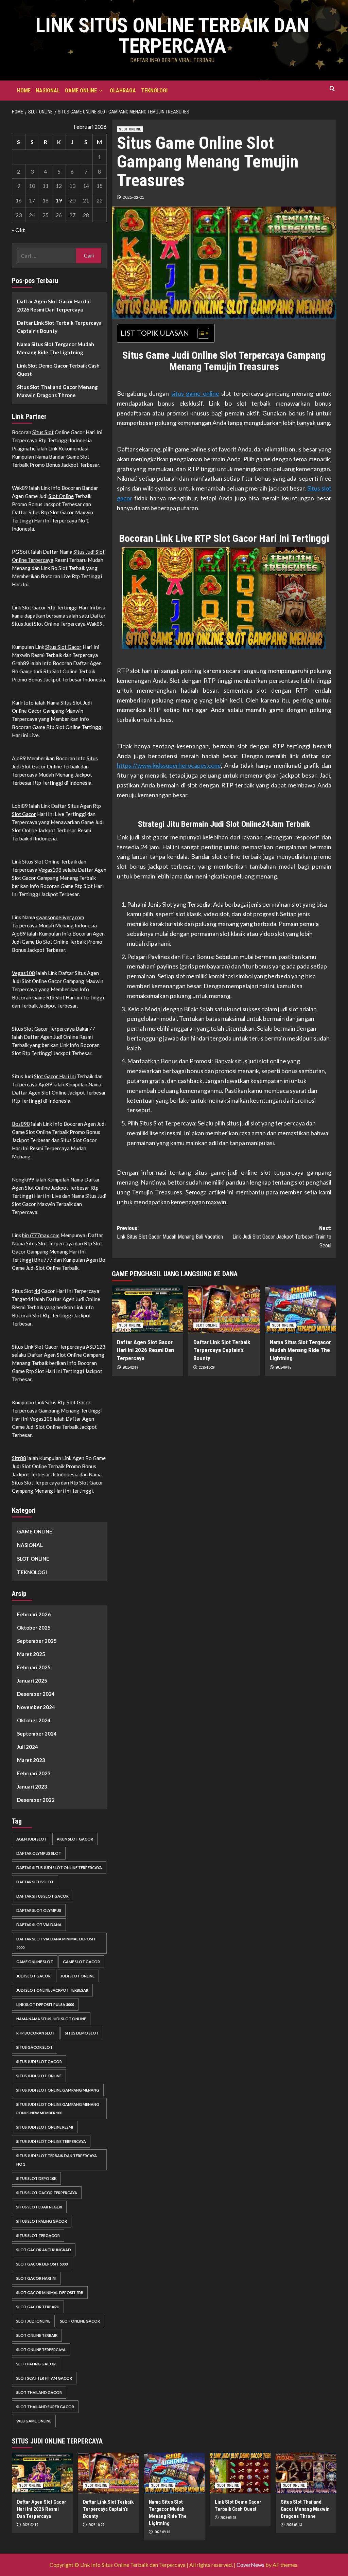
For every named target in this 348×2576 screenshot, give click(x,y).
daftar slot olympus (39, 1910)
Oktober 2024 (34, 1720)
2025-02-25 (134, 197)
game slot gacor (81, 1962)
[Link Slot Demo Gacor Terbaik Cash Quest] (240, 2473)
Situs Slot (43, 432)
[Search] (332, 89)
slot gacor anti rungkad (44, 2250)
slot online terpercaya (41, 2350)
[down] (101, 91)
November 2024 (36, 1707)
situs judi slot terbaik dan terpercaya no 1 (57, 2160)
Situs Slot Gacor (63, 647)
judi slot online (77, 1976)
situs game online (195, 393)
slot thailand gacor (39, 2392)
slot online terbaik (37, 2335)
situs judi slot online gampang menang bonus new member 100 (58, 2109)
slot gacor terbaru (38, 2307)
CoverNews (250, 2565)
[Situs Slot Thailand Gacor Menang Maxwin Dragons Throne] (306, 2473)
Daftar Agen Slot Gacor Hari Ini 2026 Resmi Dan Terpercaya (145, 1350)
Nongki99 (23, 1179)
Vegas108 (50, 870)
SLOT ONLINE (130, 129)
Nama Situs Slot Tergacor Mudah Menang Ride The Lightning (300, 1350)
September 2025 (37, 1641)
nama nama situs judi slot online (51, 2019)
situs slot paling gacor (42, 2221)
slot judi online (33, 2321)
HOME (24, 91)
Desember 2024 (36, 1694)
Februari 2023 (34, 1773)
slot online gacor (80, 2321)
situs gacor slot (34, 2047)
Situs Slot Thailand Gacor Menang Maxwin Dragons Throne (57, 391)
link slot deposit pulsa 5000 (45, 2004)
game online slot (35, 1962)
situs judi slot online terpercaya (51, 2141)
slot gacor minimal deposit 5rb (50, 2293)
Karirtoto (23, 703)
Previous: (170, 1233)
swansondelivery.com (60, 917)
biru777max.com (41, 1235)
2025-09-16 (283, 1367)
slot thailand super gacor (45, 2407)
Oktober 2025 (34, 1628)
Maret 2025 (31, 1654)
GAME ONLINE (81, 91)
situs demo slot (82, 2033)
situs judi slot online (39, 2076)
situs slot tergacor (38, 2235)
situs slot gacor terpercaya (47, 2193)
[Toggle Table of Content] (200, 333)
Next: (282, 1237)
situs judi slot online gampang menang (58, 2090)
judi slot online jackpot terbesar (52, 1990)
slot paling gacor (36, 2364)
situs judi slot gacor (39, 2062)
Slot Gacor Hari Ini (55, 1076)
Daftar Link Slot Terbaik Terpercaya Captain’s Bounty (222, 1350)
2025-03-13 (294, 2525)
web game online (34, 2421)
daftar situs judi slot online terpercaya (59, 1868)
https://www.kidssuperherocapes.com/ (169, 765)
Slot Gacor (24, 814)
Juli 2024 (28, 1747)
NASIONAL (48, 91)
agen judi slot (32, 1839)
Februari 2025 (34, 1667)
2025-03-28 (228, 2518)
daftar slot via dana (39, 1925)
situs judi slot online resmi (45, 2127)
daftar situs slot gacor (42, 1896)
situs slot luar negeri (39, 2207)
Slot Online (61, 496)
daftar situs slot (35, 1882)
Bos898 (21, 1124)
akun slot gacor (75, 1839)
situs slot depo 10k (36, 2178)
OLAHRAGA (123, 91)
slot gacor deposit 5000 (42, 2264)
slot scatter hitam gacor (44, 2378)
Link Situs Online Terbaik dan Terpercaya (172, 35)
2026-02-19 (130, 1367)
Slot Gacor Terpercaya (49, 1029)
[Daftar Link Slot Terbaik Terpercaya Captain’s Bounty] (224, 1309)
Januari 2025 (32, 1681)
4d (37, 1291)
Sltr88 (19, 1458)
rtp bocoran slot (36, 2033)
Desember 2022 (36, 1800)
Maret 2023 (31, 1760)
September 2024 (37, 1734)
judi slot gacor (33, 1976)
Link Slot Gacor (29, 607)
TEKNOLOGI (154, 91)
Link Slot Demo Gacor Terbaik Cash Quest (58, 370)
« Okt (18, 230)
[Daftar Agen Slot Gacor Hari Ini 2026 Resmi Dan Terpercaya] (147, 1309)
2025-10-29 (207, 1367)
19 (59, 200)
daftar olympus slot (39, 1853)
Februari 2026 (34, 1614)
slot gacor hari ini (36, 2278)
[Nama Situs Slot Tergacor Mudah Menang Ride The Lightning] (300, 1309)
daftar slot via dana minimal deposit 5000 (56, 1943)
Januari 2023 (32, 1787)
